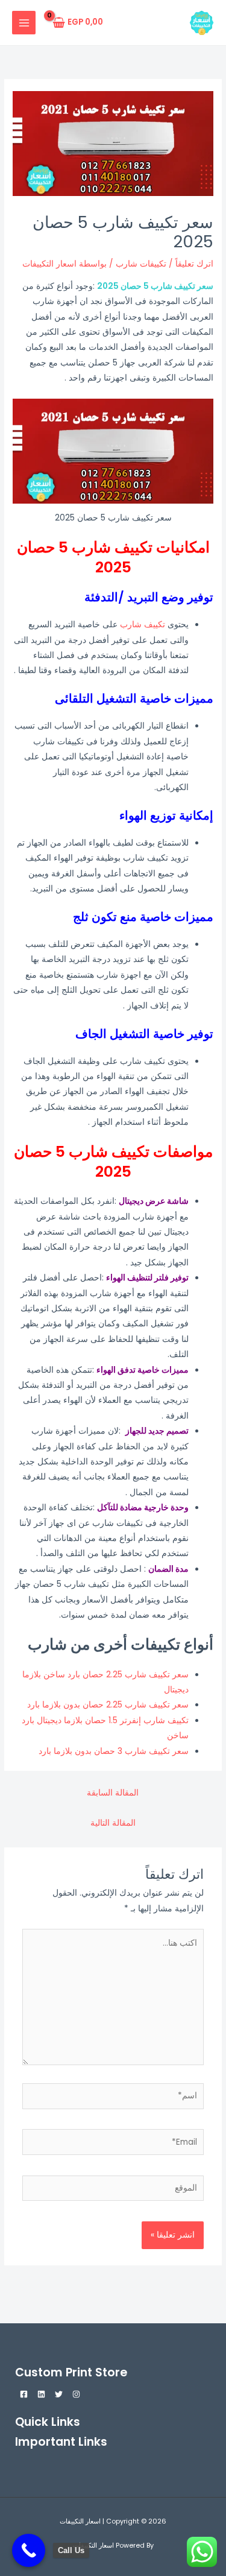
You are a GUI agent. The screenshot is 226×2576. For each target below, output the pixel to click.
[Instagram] (76, 2394)
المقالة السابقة (113, 1793)
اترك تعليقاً (194, 264)
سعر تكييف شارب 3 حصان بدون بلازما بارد (114, 1751)
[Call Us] (29, 2550)
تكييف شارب (143, 625)
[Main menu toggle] (24, 23)
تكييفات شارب (141, 264)
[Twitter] (59, 2394)
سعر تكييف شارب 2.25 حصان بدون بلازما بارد (108, 1705)
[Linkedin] (41, 2394)
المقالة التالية (113, 1823)
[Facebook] (24, 2394)
